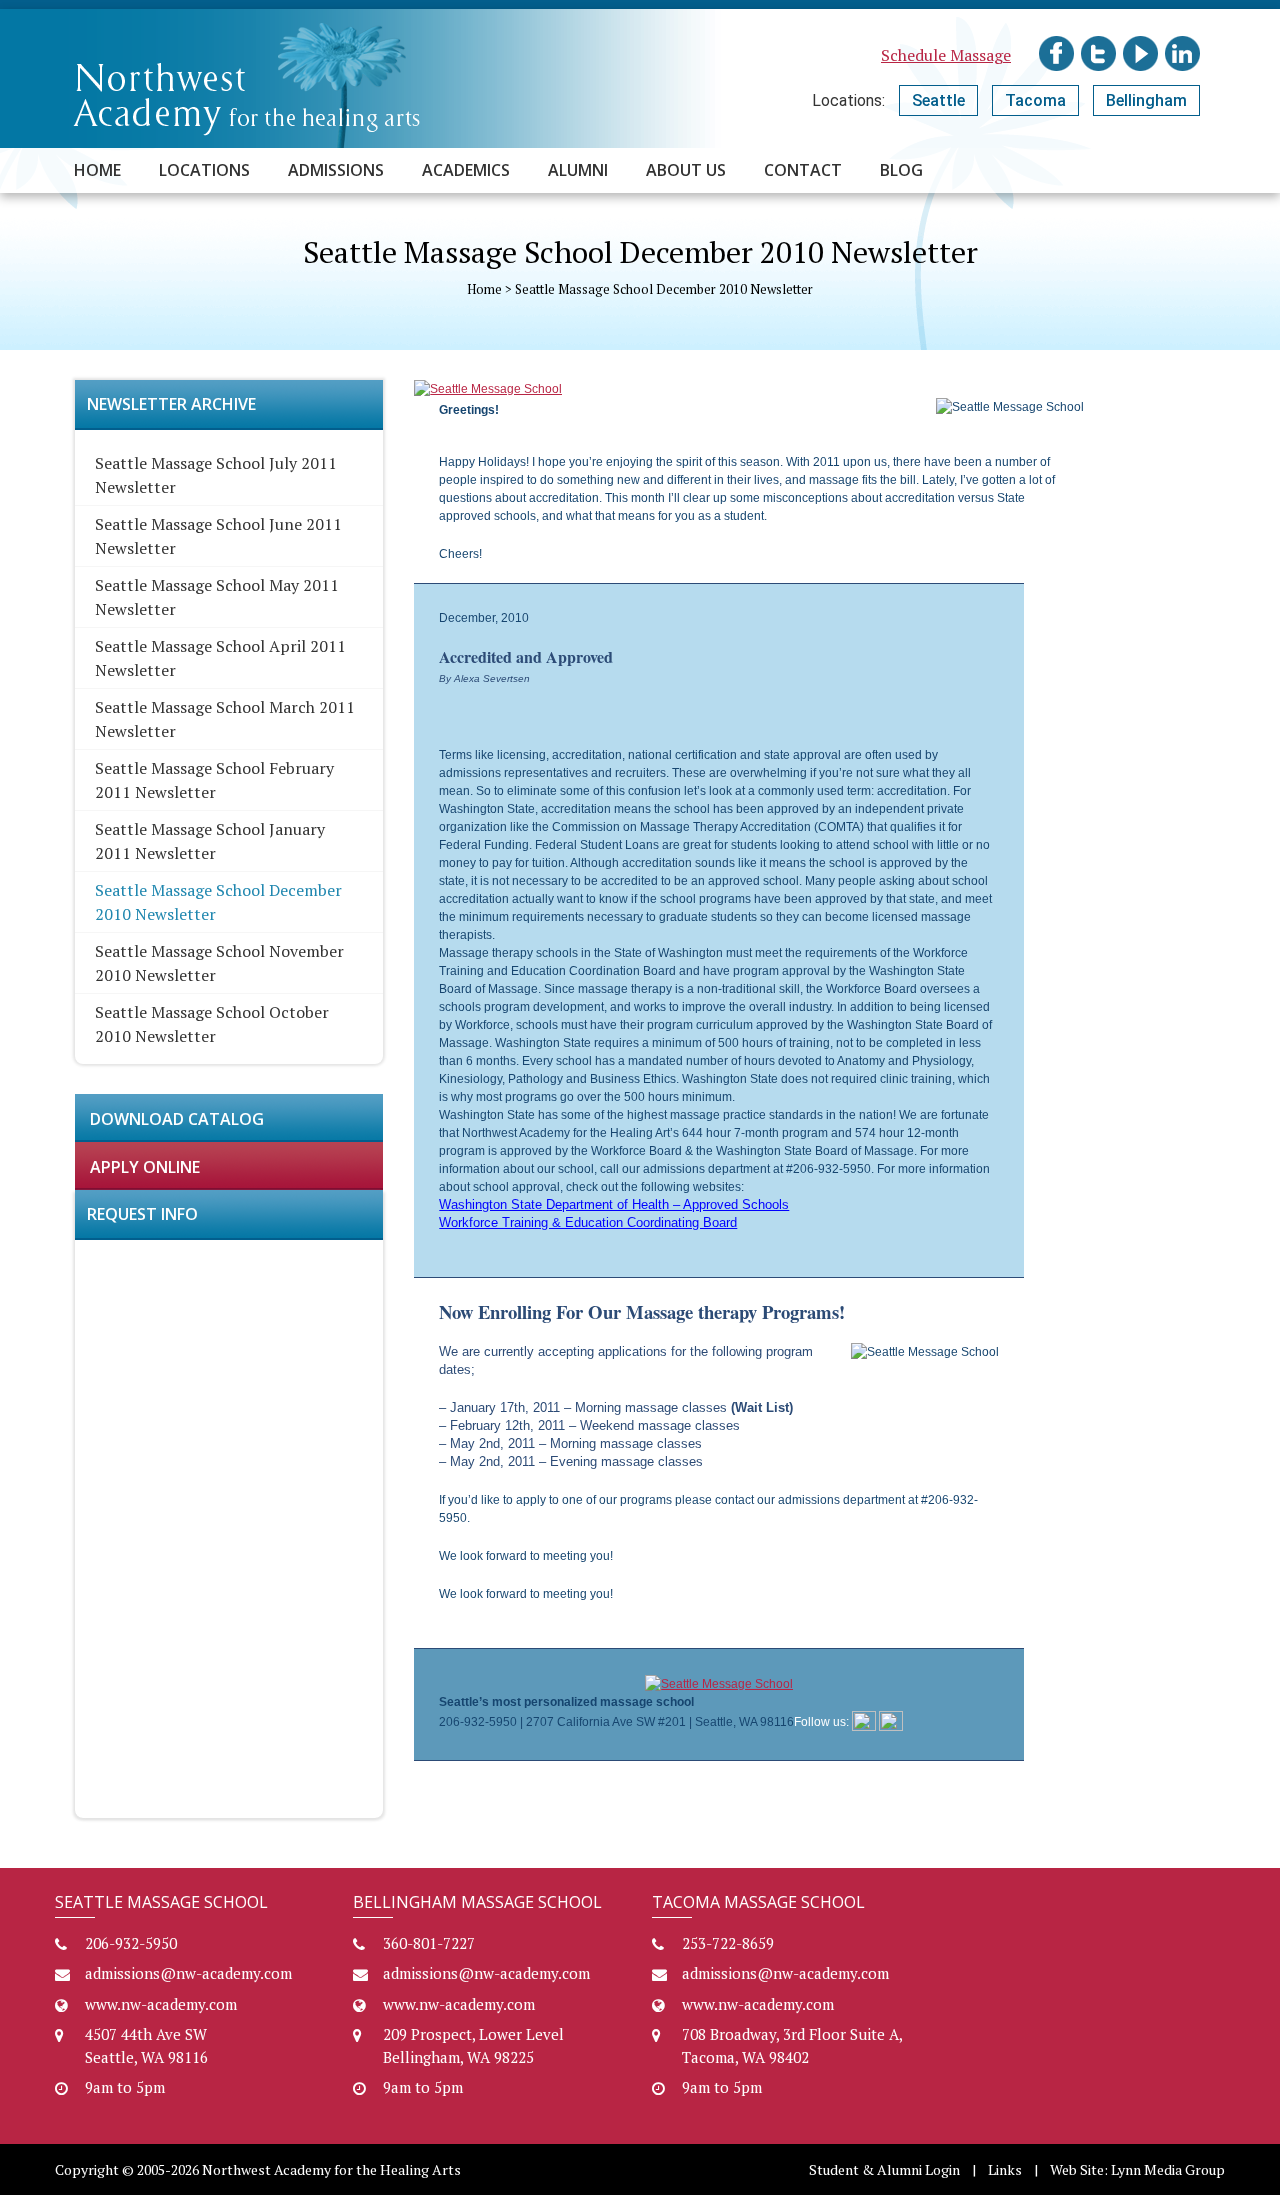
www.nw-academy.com (161, 2004)
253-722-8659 (728, 1943)
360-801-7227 (429, 1943)
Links (1005, 2169)
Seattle (938, 100)
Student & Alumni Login (884, 2169)
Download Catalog (177, 1119)
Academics (466, 170)
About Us (686, 170)
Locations (204, 170)
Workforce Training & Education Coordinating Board (588, 1222)
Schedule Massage (946, 55)
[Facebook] (864, 1722)
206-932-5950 (131, 1943)
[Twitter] (891, 1722)
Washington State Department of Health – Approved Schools (614, 1204)
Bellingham (1146, 100)
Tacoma (1035, 100)
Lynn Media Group (1168, 2169)
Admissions (336, 170)
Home (97, 170)
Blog (901, 170)
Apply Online (145, 1167)
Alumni (578, 170)
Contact (803, 170)
